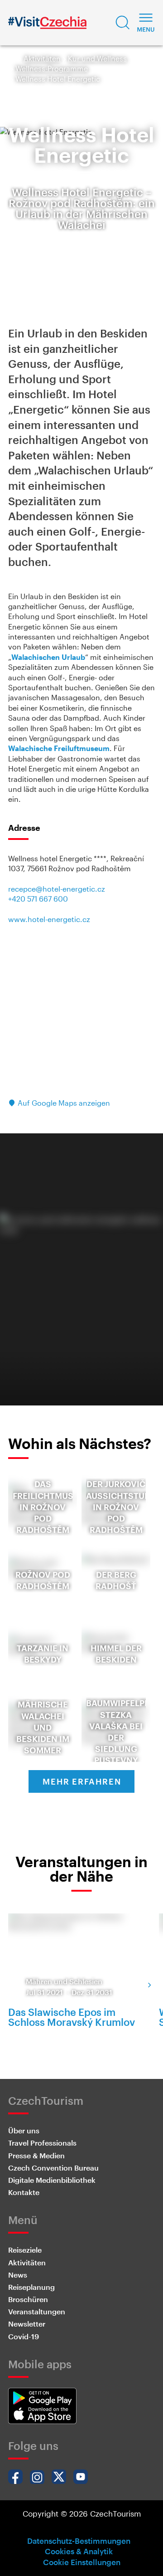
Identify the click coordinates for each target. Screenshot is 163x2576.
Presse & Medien (36, 2155)
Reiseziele (25, 2250)
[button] (123, 23)
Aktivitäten (42, 58)
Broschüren (28, 2299)
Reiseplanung (31, 2287)
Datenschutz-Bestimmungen (79, 2541)
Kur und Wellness (97, 58)
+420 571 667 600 (38, 899)
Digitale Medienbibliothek (52, 2180)
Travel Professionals (42, 2143)
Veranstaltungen (37, 2311)
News (18, 2275)
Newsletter (27, 2324)
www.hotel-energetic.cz (49, 919)
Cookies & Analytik (79, 2551)
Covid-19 (24, 2336)
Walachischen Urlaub (48, 657)
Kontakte (24, 2192)
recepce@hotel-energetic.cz (57, 889)
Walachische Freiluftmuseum (59, 748)
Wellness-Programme (52, 68)
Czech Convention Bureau (53, 2168)
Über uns (24, 2130)
